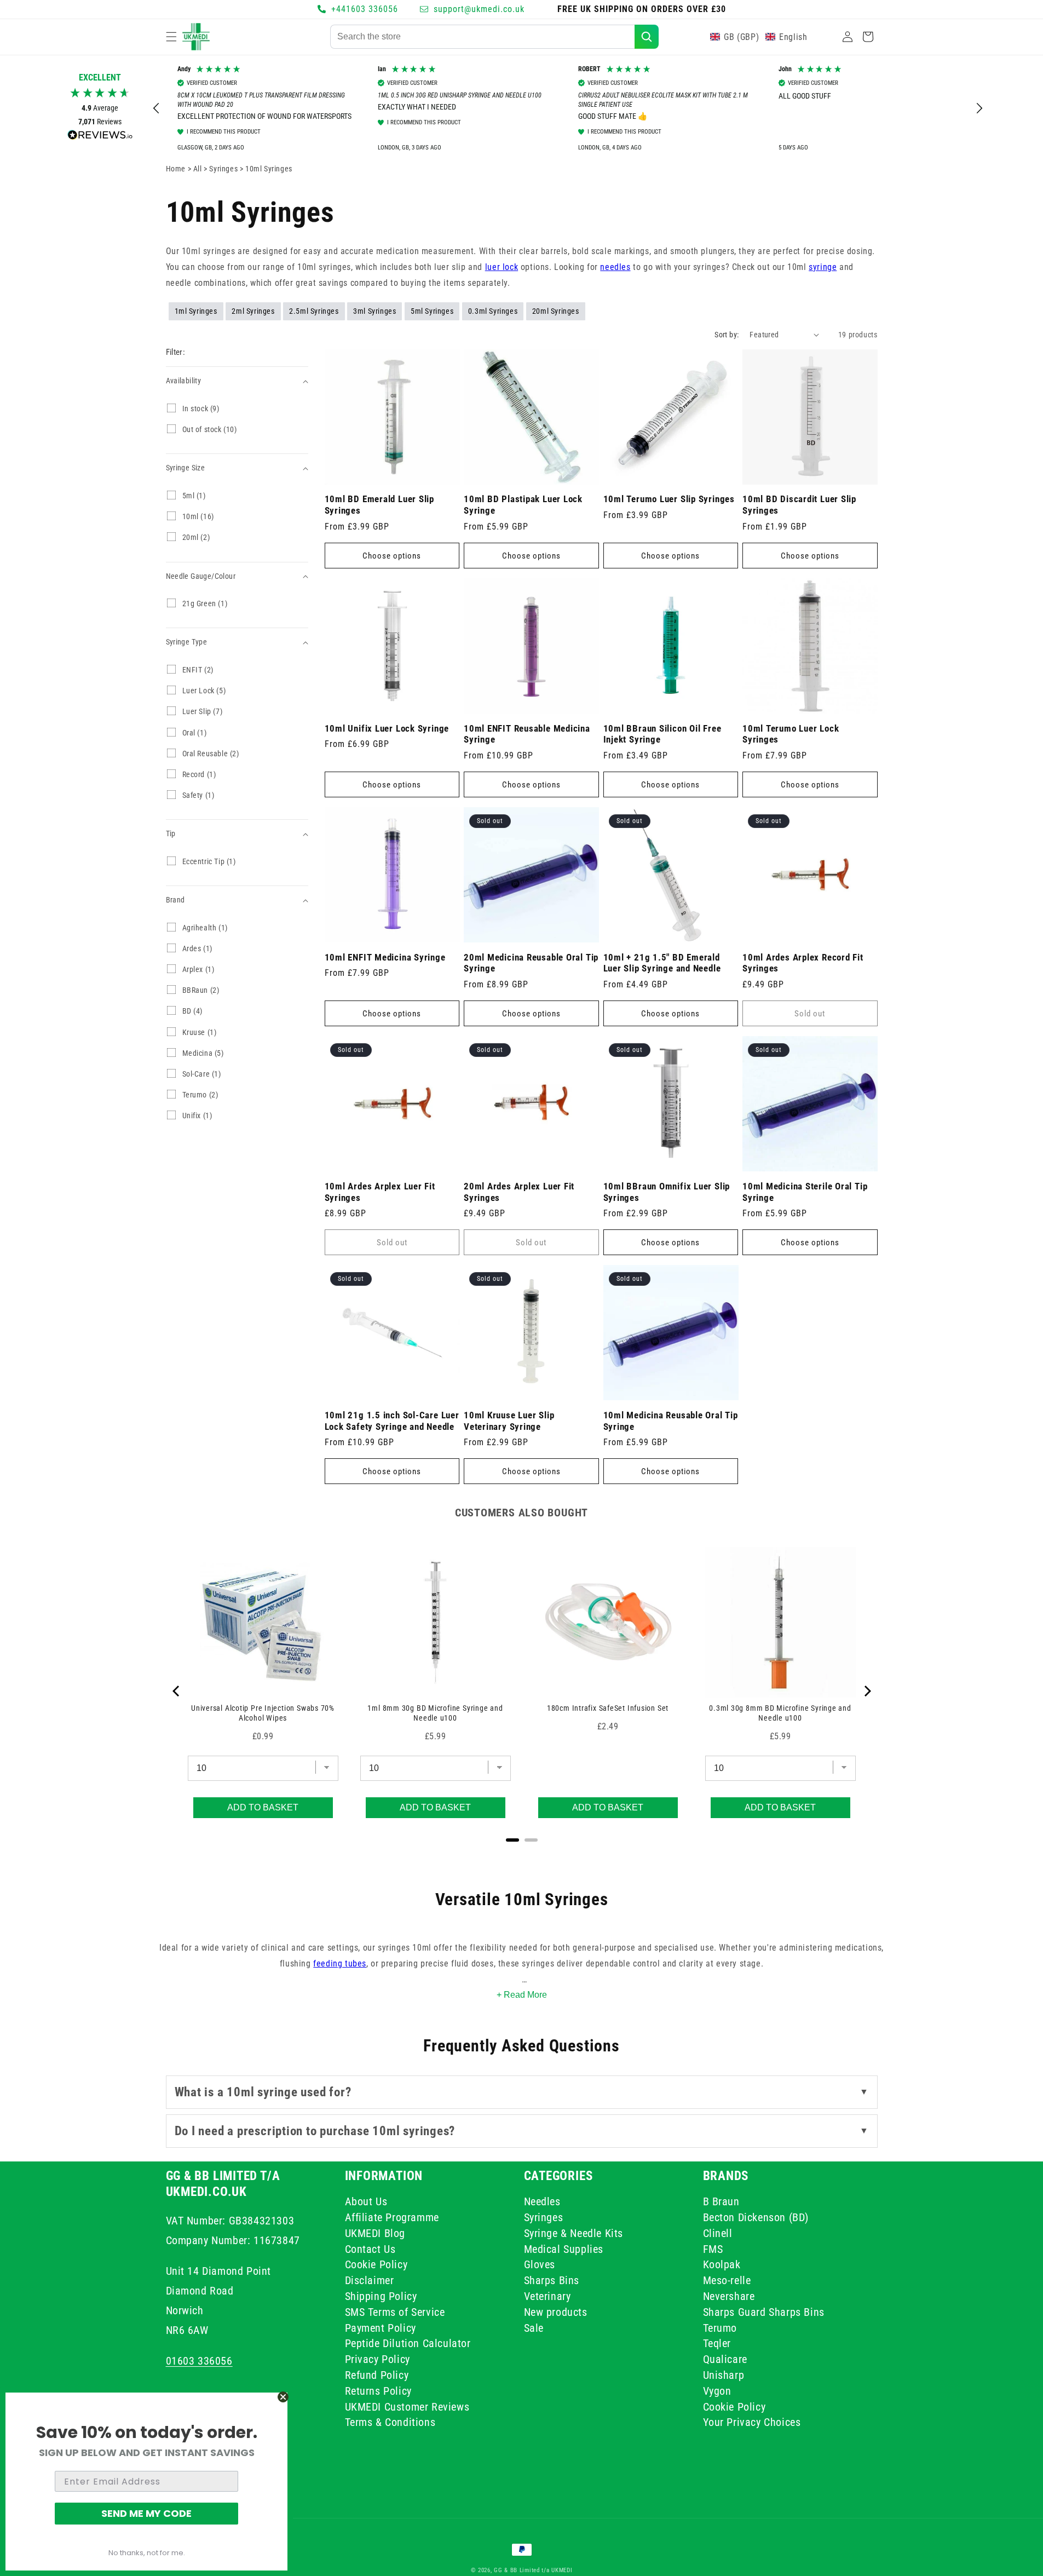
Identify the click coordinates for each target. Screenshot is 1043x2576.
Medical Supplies (564, 2249)
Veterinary (548, 2296)
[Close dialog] (283, 2397)
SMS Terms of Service (395, 2311)
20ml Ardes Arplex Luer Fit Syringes (519, 1192)
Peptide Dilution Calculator (408, 2343)
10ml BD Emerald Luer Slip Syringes (380, 505)
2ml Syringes (253, 311)
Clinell (718, 2233)
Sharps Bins (552, 2280)
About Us (366, 2203)
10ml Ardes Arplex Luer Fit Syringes (380, 1192)
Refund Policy (377, 2374)
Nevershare (729, 2296)
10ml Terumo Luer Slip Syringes (669, 499)
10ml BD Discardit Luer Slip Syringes (799, 505)
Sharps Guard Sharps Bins (764, 2311)
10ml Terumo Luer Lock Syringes (791, 734)
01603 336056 (199, 2360)
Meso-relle (727, 2280)
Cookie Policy (376, 2264)
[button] (171, 37)
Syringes (224, 169)
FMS (713, 2249)
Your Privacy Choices (752, 2422)
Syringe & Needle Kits (574, 2233)
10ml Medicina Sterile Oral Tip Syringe (805, 1192)
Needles (542, 2203)
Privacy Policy (378, 2359)
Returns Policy (378, 2390)
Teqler (717, 2343)
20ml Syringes (556, 311)
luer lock (502, 267)
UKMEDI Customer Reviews (407, 2406)
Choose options (392, 556)
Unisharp (724, 2374)
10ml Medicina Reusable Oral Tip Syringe (671, 1421)
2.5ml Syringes (314, 311)
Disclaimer (370, 2280)
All (198, 169)
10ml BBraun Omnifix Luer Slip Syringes (667, 1192)
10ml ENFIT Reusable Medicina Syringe (527, 734)
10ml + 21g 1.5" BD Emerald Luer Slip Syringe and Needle (662, 963)
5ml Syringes (432, 311)
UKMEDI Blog (375, 2233)
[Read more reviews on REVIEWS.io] (100, 138)
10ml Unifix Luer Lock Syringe (387, 728)
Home (176, 169)
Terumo (720, 2327)
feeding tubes (340, 1963)
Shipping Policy (381, 2296)
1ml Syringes (196, 311)
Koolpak (722, 2264)
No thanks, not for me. (147, 2553)
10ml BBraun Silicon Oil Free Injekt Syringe (662, 734)
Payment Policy (381, 2327)
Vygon (717, 2390)
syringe (823, 267)
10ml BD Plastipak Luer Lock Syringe (523, 505)
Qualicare (725, 2359)
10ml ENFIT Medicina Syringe (385, 957)
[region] (568, 109)
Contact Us (370, 2249)
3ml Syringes (374, 311)
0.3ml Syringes (493, 311)
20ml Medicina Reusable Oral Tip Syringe (531, 963)
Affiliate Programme (392, 2217)
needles (615, 267)
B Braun (721, 2203)
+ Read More (522, 1995)
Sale (534, 2327)
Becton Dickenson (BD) (756, 2217)
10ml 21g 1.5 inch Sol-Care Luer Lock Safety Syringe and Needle (392, 1421)
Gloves (540, 2264)
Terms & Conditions (390, 2422)
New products (556, 2311)
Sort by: (727, 335)
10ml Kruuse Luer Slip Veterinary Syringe (509, 1421)
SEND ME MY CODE (146, 2513)
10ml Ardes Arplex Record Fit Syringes (803, 963)
